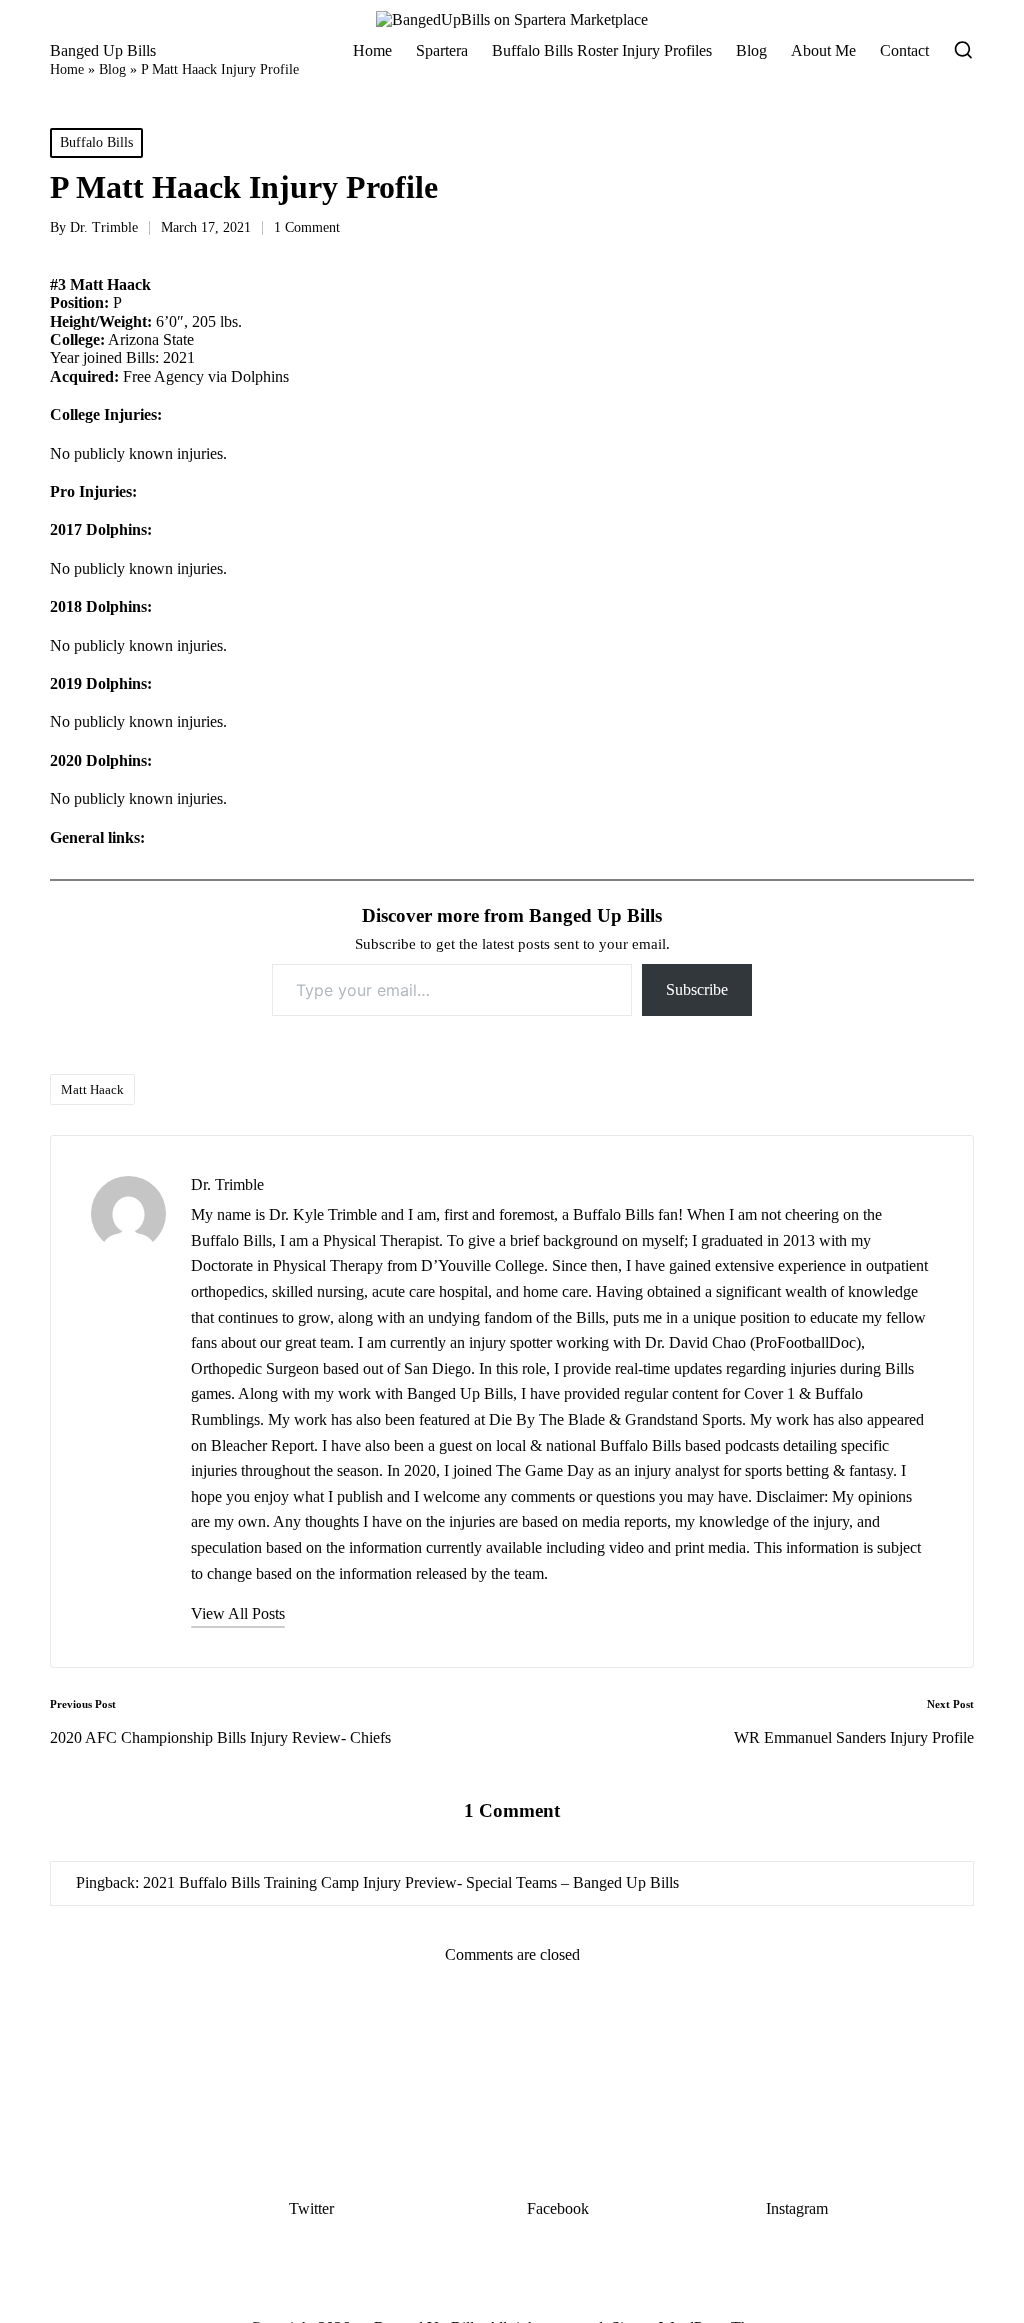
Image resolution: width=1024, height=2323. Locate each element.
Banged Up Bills (103, 50)
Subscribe (697, 989)
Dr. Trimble (227, 1184)
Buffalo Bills (96, 142)
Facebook (558, 2208)
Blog (112, 69)
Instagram (797, 2208)
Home (67, 69)
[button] (238, 1614)
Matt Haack (92, 1089)
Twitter (311, 2208)
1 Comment (307, 227)
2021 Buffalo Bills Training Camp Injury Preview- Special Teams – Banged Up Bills (411, 1882)
